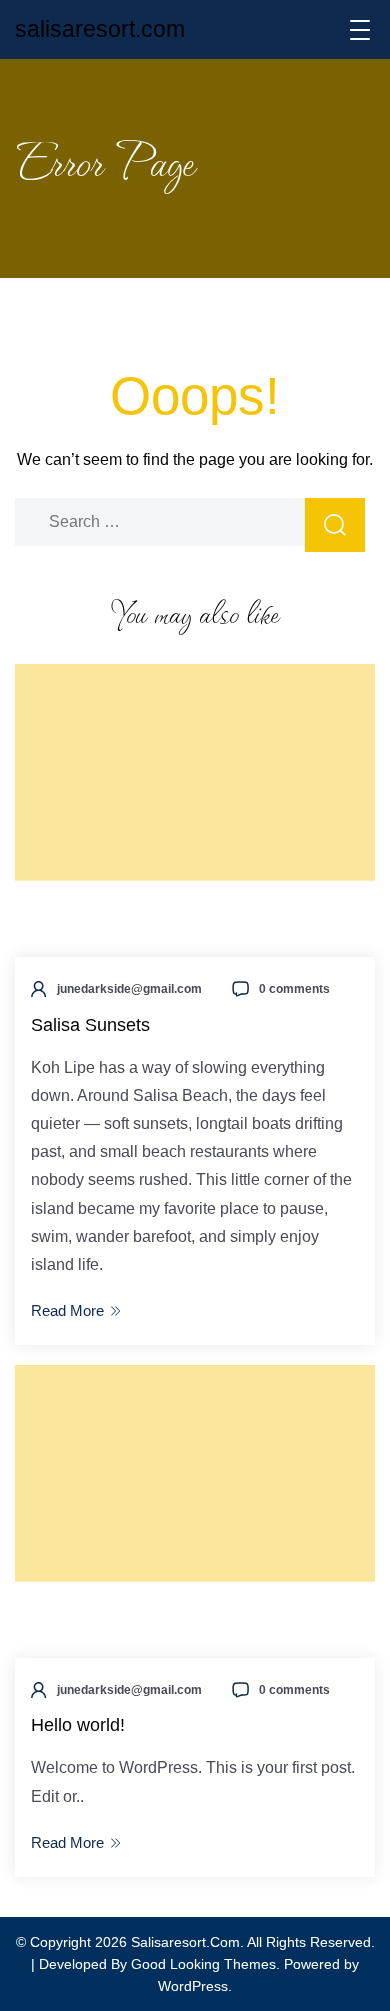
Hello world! (78, 1725)
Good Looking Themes (203, 1964)
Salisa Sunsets (90, 1025)
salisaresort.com (100, 29)
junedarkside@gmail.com (129, 989)
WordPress (193, 1986)
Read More (67, 1310)
